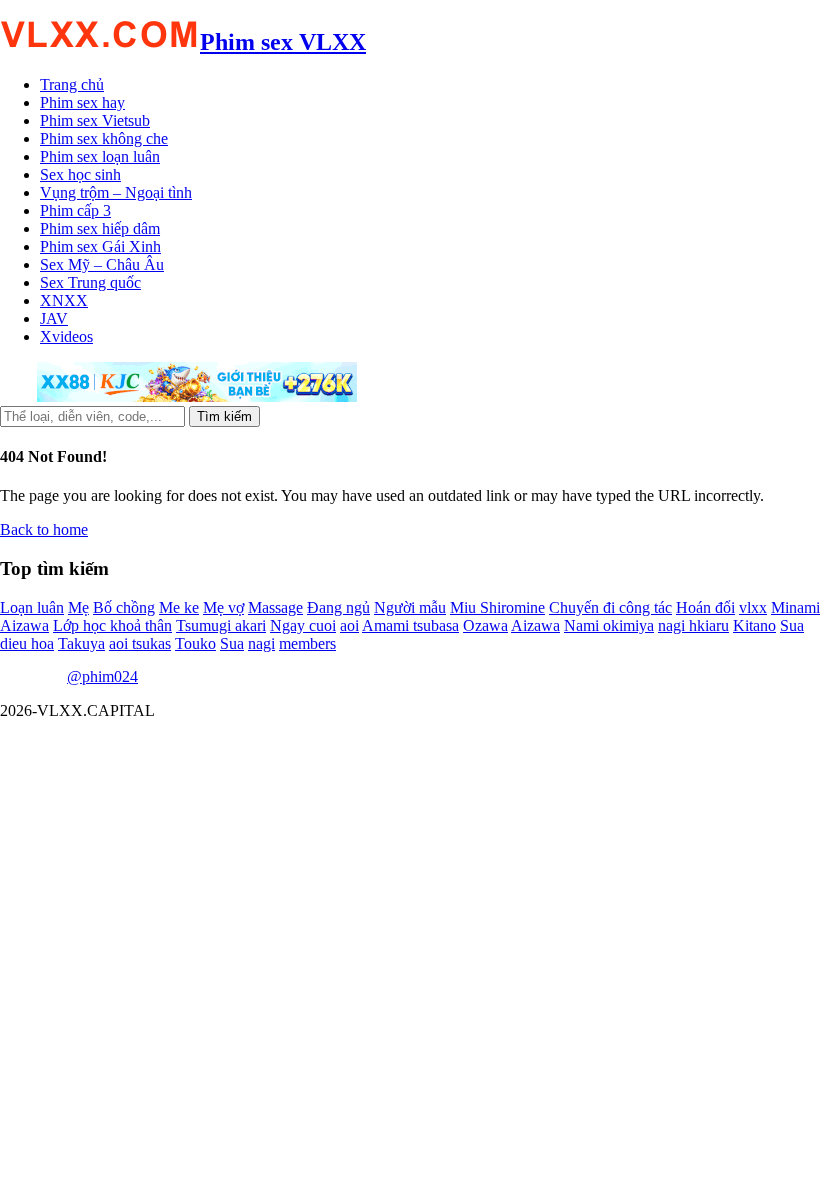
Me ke (179, 607)
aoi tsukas (140, 643)
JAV (54, 318)
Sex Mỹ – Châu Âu (102, 264)
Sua (232, 643)
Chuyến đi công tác (610, 607)
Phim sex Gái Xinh (100, 246)
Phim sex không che (104, 138)
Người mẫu (410, 607)
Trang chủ (72, 84)
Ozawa (485, 625)
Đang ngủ (338, 607)
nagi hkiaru (693, 625)
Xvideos (66, 336)
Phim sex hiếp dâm (100, 228)
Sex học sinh (80, 174)
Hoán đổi (705, 607)
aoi (349, 625)
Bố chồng (124, 607)
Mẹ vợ (223, 607)
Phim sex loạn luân (100, 156)
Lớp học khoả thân (112, 625)
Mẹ (78, 607)
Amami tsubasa (410, 625)
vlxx (753, 607)
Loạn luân (32, 607)
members (307, 643)
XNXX (64, 300)
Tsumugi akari (221, 625)
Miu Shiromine (497, 607)
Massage (275, 607)
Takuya (81, 643)
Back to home (44, 529)
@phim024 (102, 676)
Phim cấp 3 (75, 210)
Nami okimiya (609, 625)
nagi (261, 643)
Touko (195, 643)
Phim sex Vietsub (95, 120)
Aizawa (535, 625)
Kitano (754, 625)
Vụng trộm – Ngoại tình (116, 192)
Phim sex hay (82, 102)
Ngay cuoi (303, 625)
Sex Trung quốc (90, 282)
